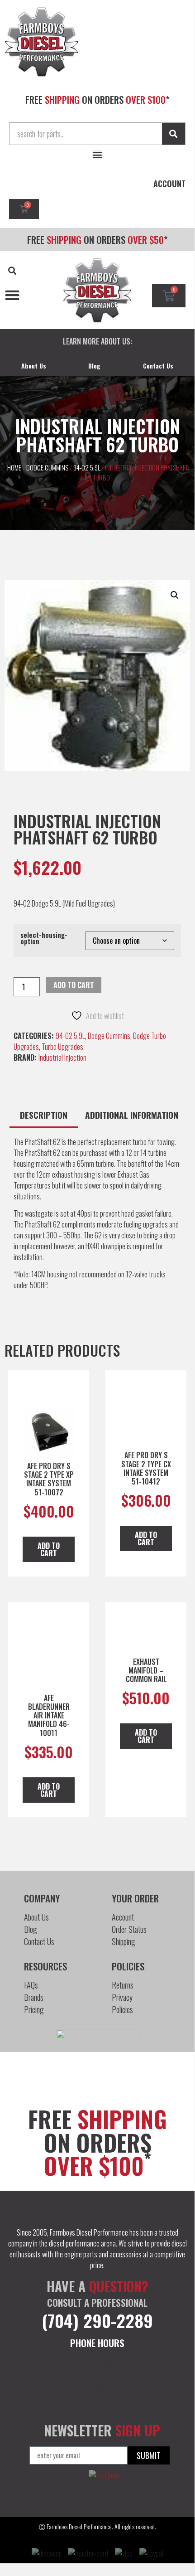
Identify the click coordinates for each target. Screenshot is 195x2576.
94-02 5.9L (87, 467)
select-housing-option (44, 939)
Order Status (129, 1929)
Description (44, 1115)
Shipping (124, 1941)
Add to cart (74, 985)
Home (14, 467)
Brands (34, 1997)
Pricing (34, 2009)
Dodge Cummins (47, 467)
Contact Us (158, 366)
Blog (94, 366)
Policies (122, 2009)
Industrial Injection (62, 1058)
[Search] (174, 134)
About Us (34, 366)
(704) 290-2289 (97, 2320)
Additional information (132, 1115)
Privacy (122, 1997)
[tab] (44, 1116)
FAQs (31, 1985)
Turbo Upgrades (62, 1047)
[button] (97, 155)
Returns (123, 1985)
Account (123, 1917)
